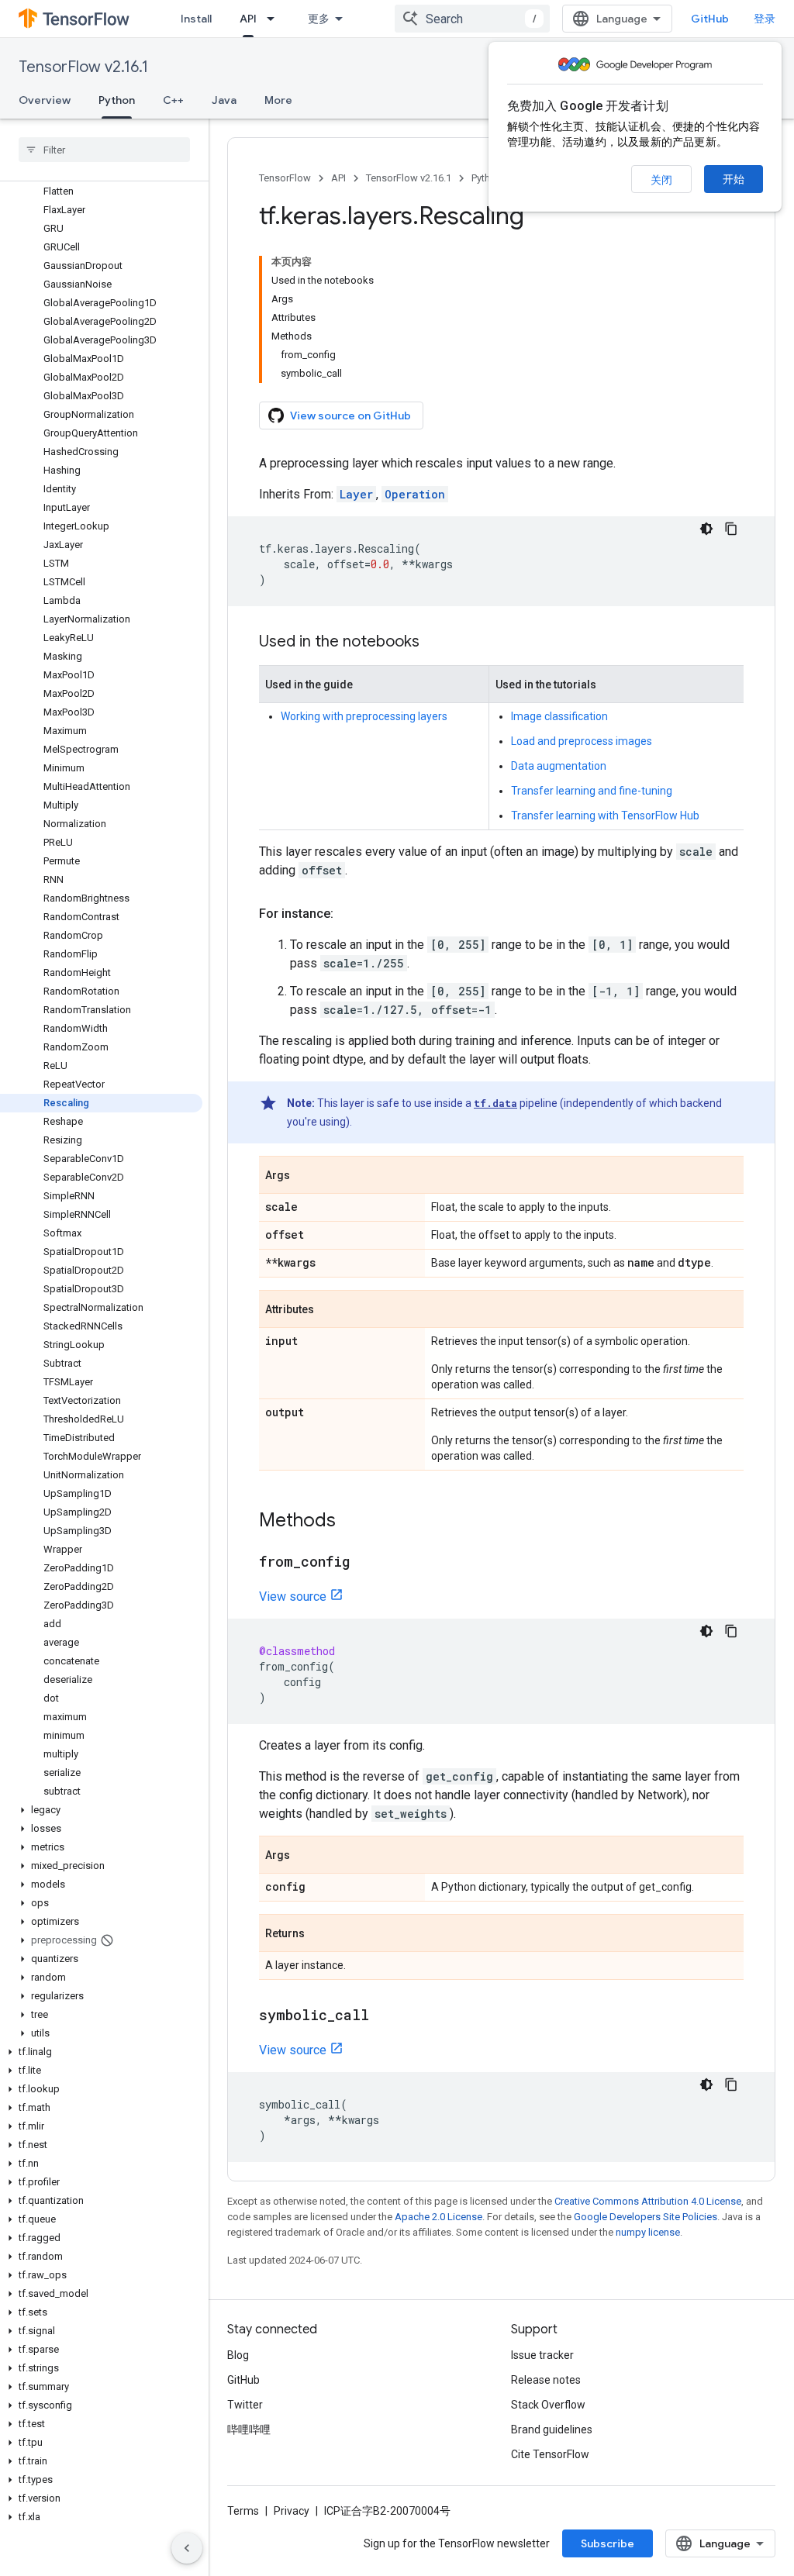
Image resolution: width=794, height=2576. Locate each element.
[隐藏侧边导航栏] (187, 2548)
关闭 (661, 180)
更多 (319, 19)
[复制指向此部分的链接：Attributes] (330, 1310)
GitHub (710, 19)
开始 (734, 179)
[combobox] (472, 19)
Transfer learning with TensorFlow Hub (605, 816)
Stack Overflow (548, 2405)
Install (196, 19)
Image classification (559, 716)
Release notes (546, 2380)
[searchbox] (104, 150)
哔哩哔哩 (249, 2429)
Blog (238, 2355)
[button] (101, 1810)
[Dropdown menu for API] (275, 19)
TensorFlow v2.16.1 (83, 67)
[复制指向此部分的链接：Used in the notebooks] (435, 643)
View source (293, 1597)
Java (224, 100)
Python (117, 100)
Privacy (292, 2511)
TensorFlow (285, 178)
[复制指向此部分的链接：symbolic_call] (385, 2016)
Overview (45, 100)
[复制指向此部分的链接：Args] (306, 1176)
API (248, 19)
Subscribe (608, 2543)
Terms (243, 2511)
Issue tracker (542, 2355)
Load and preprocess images (582, 741)
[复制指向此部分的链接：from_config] (365, 1563)
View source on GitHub (350, 416)
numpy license (648, 2232)
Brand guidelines (552, 2429)
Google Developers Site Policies (646, 2217)
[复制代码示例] (731, 529)
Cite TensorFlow (550, 2454)
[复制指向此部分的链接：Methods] (351, 1522)
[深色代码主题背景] (706, 529)
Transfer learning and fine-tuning (592, 791)
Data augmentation (559, 766)
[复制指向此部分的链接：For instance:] (349, 914)
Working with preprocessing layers (364, 716)
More (278, 100)
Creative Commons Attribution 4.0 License (648, 2201)
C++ (173, 100)
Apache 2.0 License (438, 2217)
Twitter (245, 2405)
